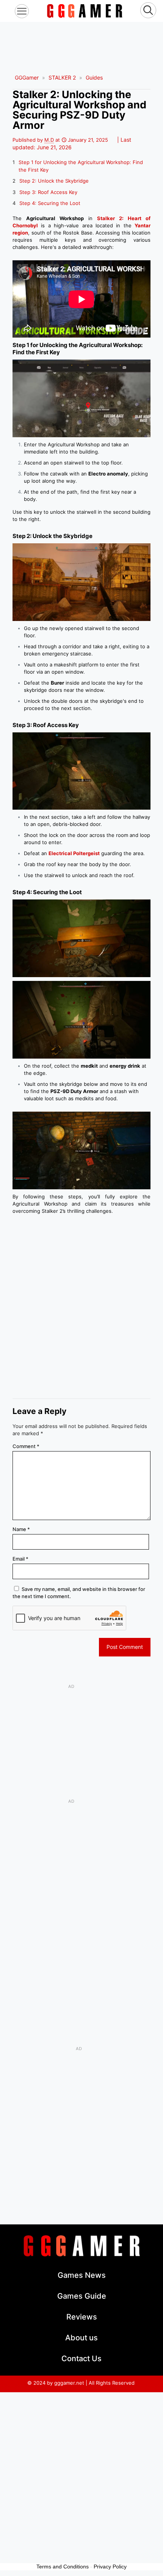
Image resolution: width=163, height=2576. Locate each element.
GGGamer (27, 77)
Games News (82, 2275)
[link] (85, 11)
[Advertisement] (81, 41)
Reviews (82, 2317)
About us (81, 2338)
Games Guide (82, 2296)
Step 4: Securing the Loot (50, 203)
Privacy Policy (110, 2567)
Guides (94, 77)
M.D (49, 140)
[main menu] (22, 11)
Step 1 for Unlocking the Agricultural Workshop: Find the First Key (81, 166)
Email (20, 1559)
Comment (26, 1446)
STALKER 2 (62, 77)
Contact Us (81, 2359)
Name (21, 1529)
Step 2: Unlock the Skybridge (54, 181)
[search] (148, 11)
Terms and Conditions (63, 2567)
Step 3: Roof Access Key (48, 192)
